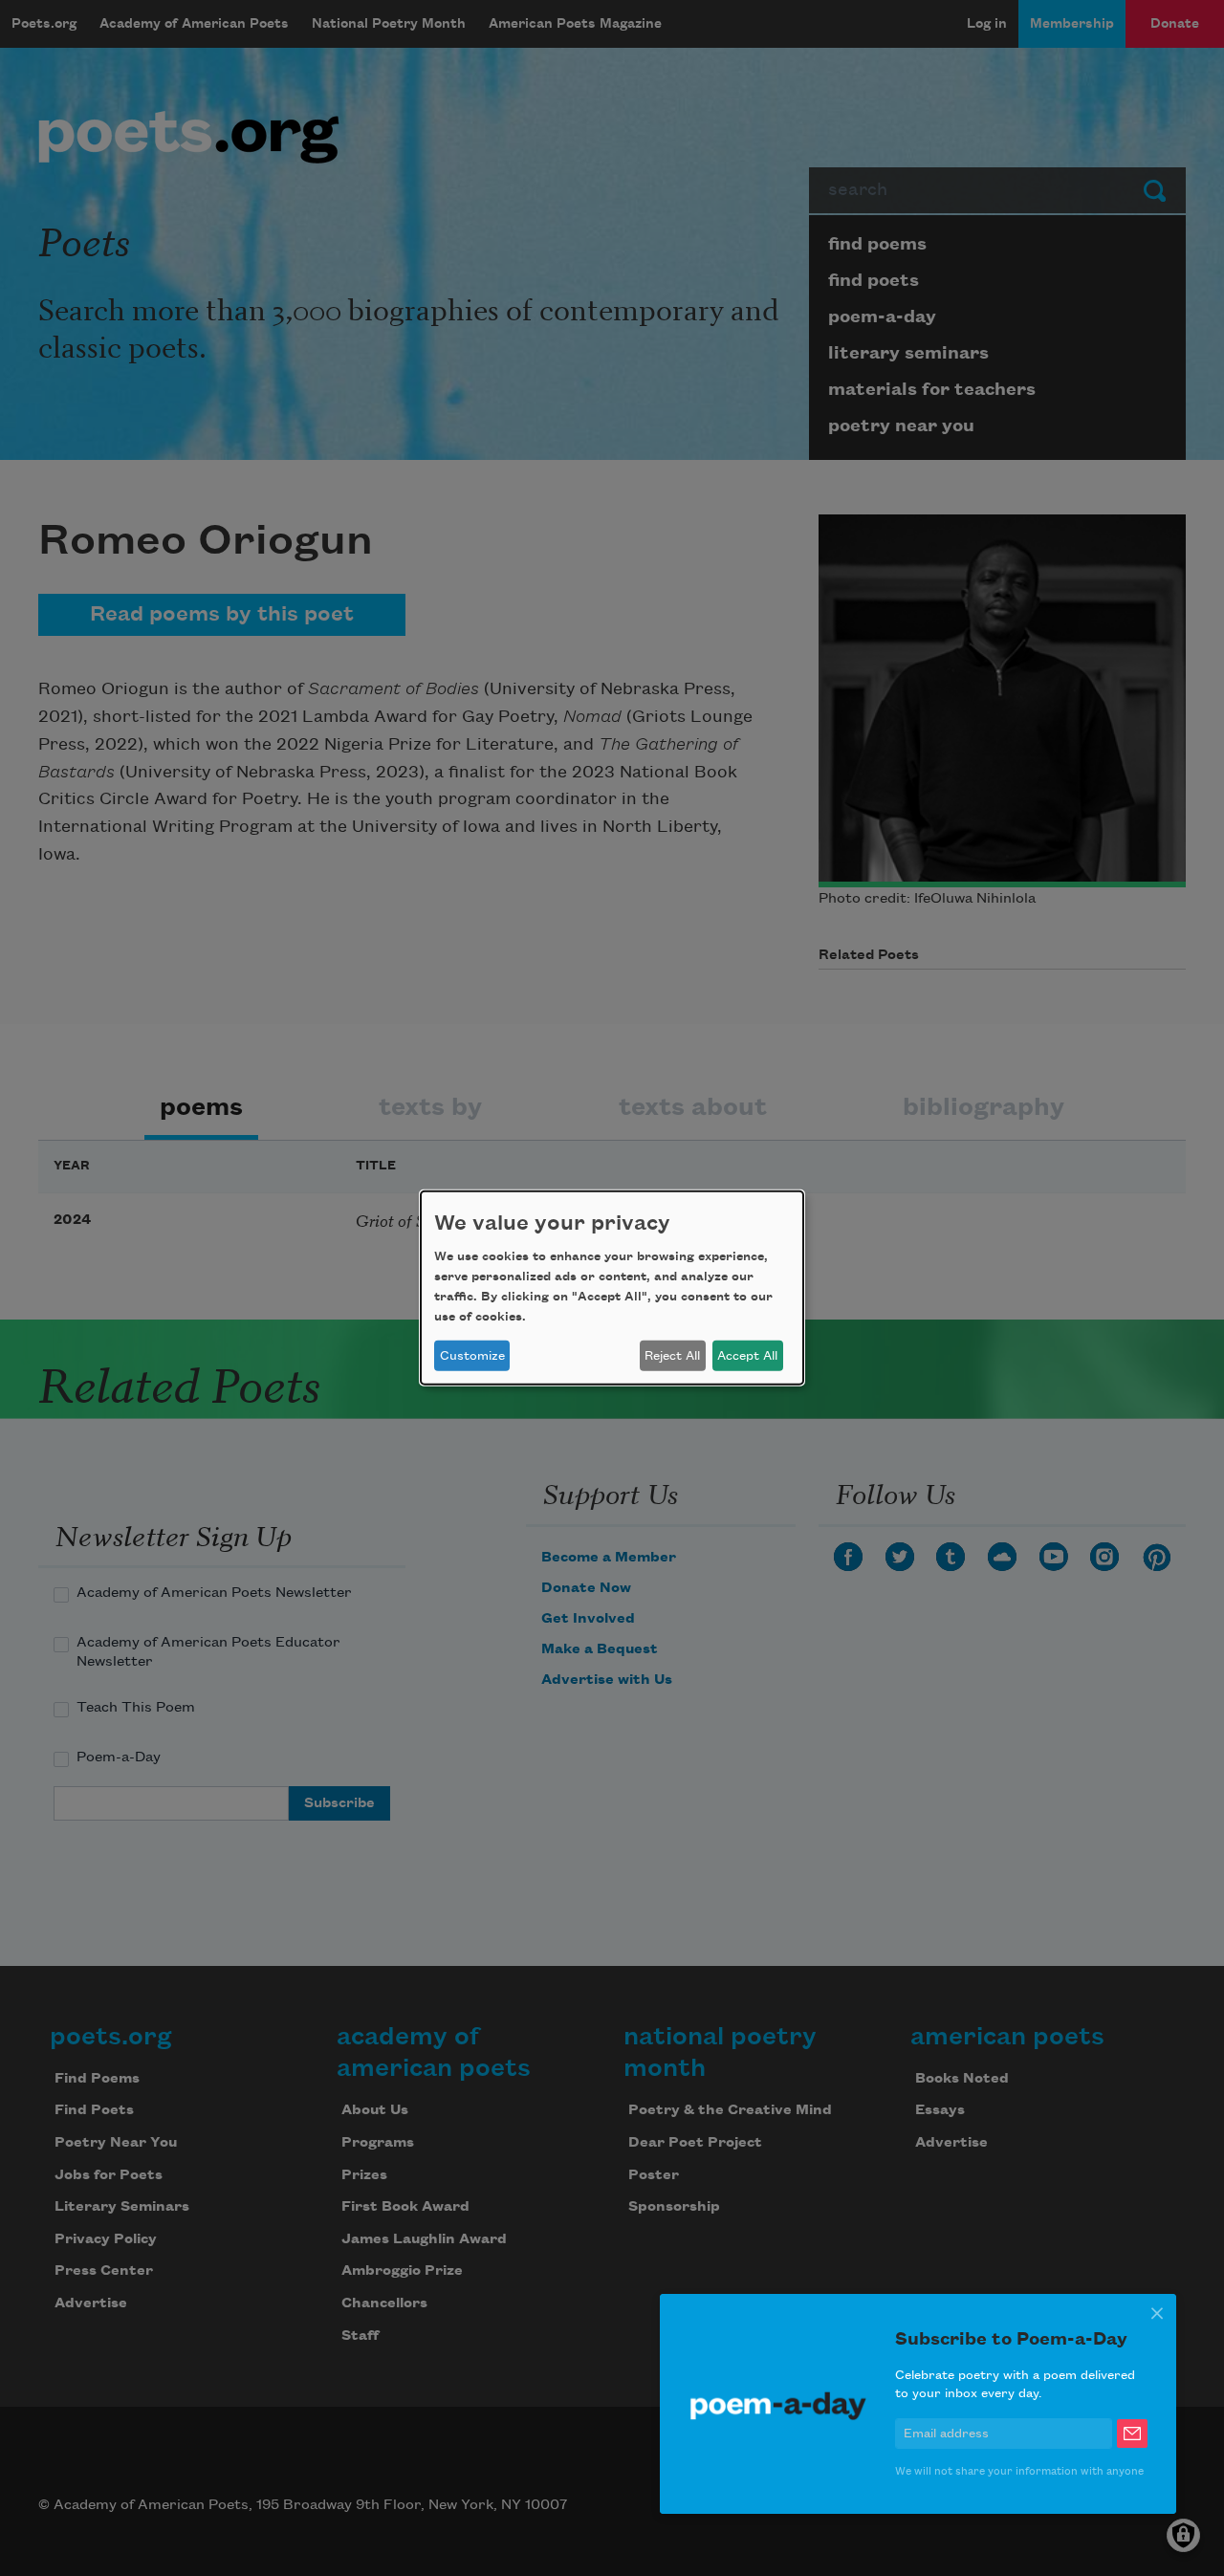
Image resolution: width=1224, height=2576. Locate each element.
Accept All (747, 1356)
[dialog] (612, 1288)
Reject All (672, 1356)
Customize (472, 1356)
